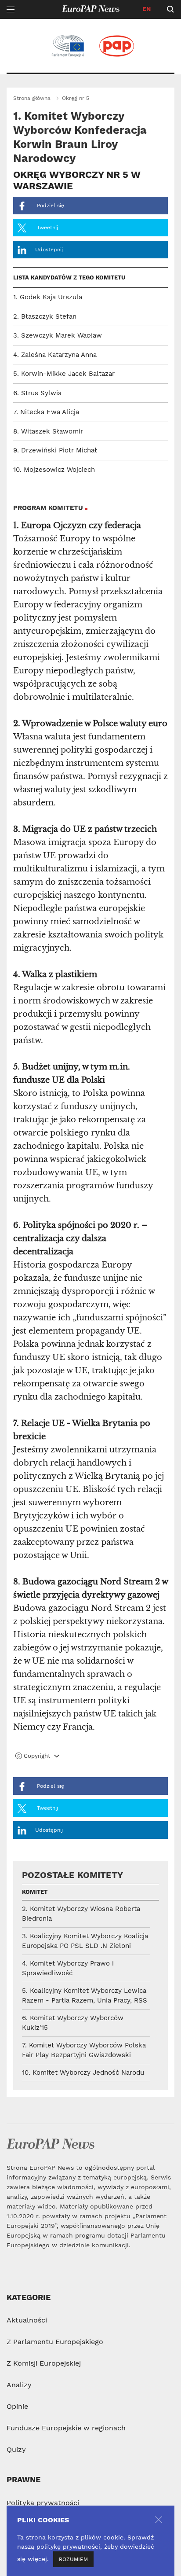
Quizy (16, 2449)
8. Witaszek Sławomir (48, 431)
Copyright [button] (37, 1756)
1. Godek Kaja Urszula (48, 297)
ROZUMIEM (73, 2559)
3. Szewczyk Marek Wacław (58, 335)
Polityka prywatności (43, 2503)
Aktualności (27, 2320)
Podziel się (50, 206)
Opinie (17, 2406)
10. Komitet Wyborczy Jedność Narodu (83, 2073)
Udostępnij (49, 250)
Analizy (19, 2385)
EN (147, 9)
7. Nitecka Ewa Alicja (46, 412)
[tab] (90, 1758)
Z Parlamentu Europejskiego (55, 2342)
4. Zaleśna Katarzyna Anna (55, 355)
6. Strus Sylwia (37, 393)
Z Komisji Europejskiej (44, 2363)
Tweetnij (47, 228)
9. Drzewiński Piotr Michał (55, 450)
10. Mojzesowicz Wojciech (54, 470)
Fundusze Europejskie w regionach (66, 2428)
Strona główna (32, 98)
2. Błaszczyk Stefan (45, 316)
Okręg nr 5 (76, 98)
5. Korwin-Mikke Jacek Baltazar (64, 374)
